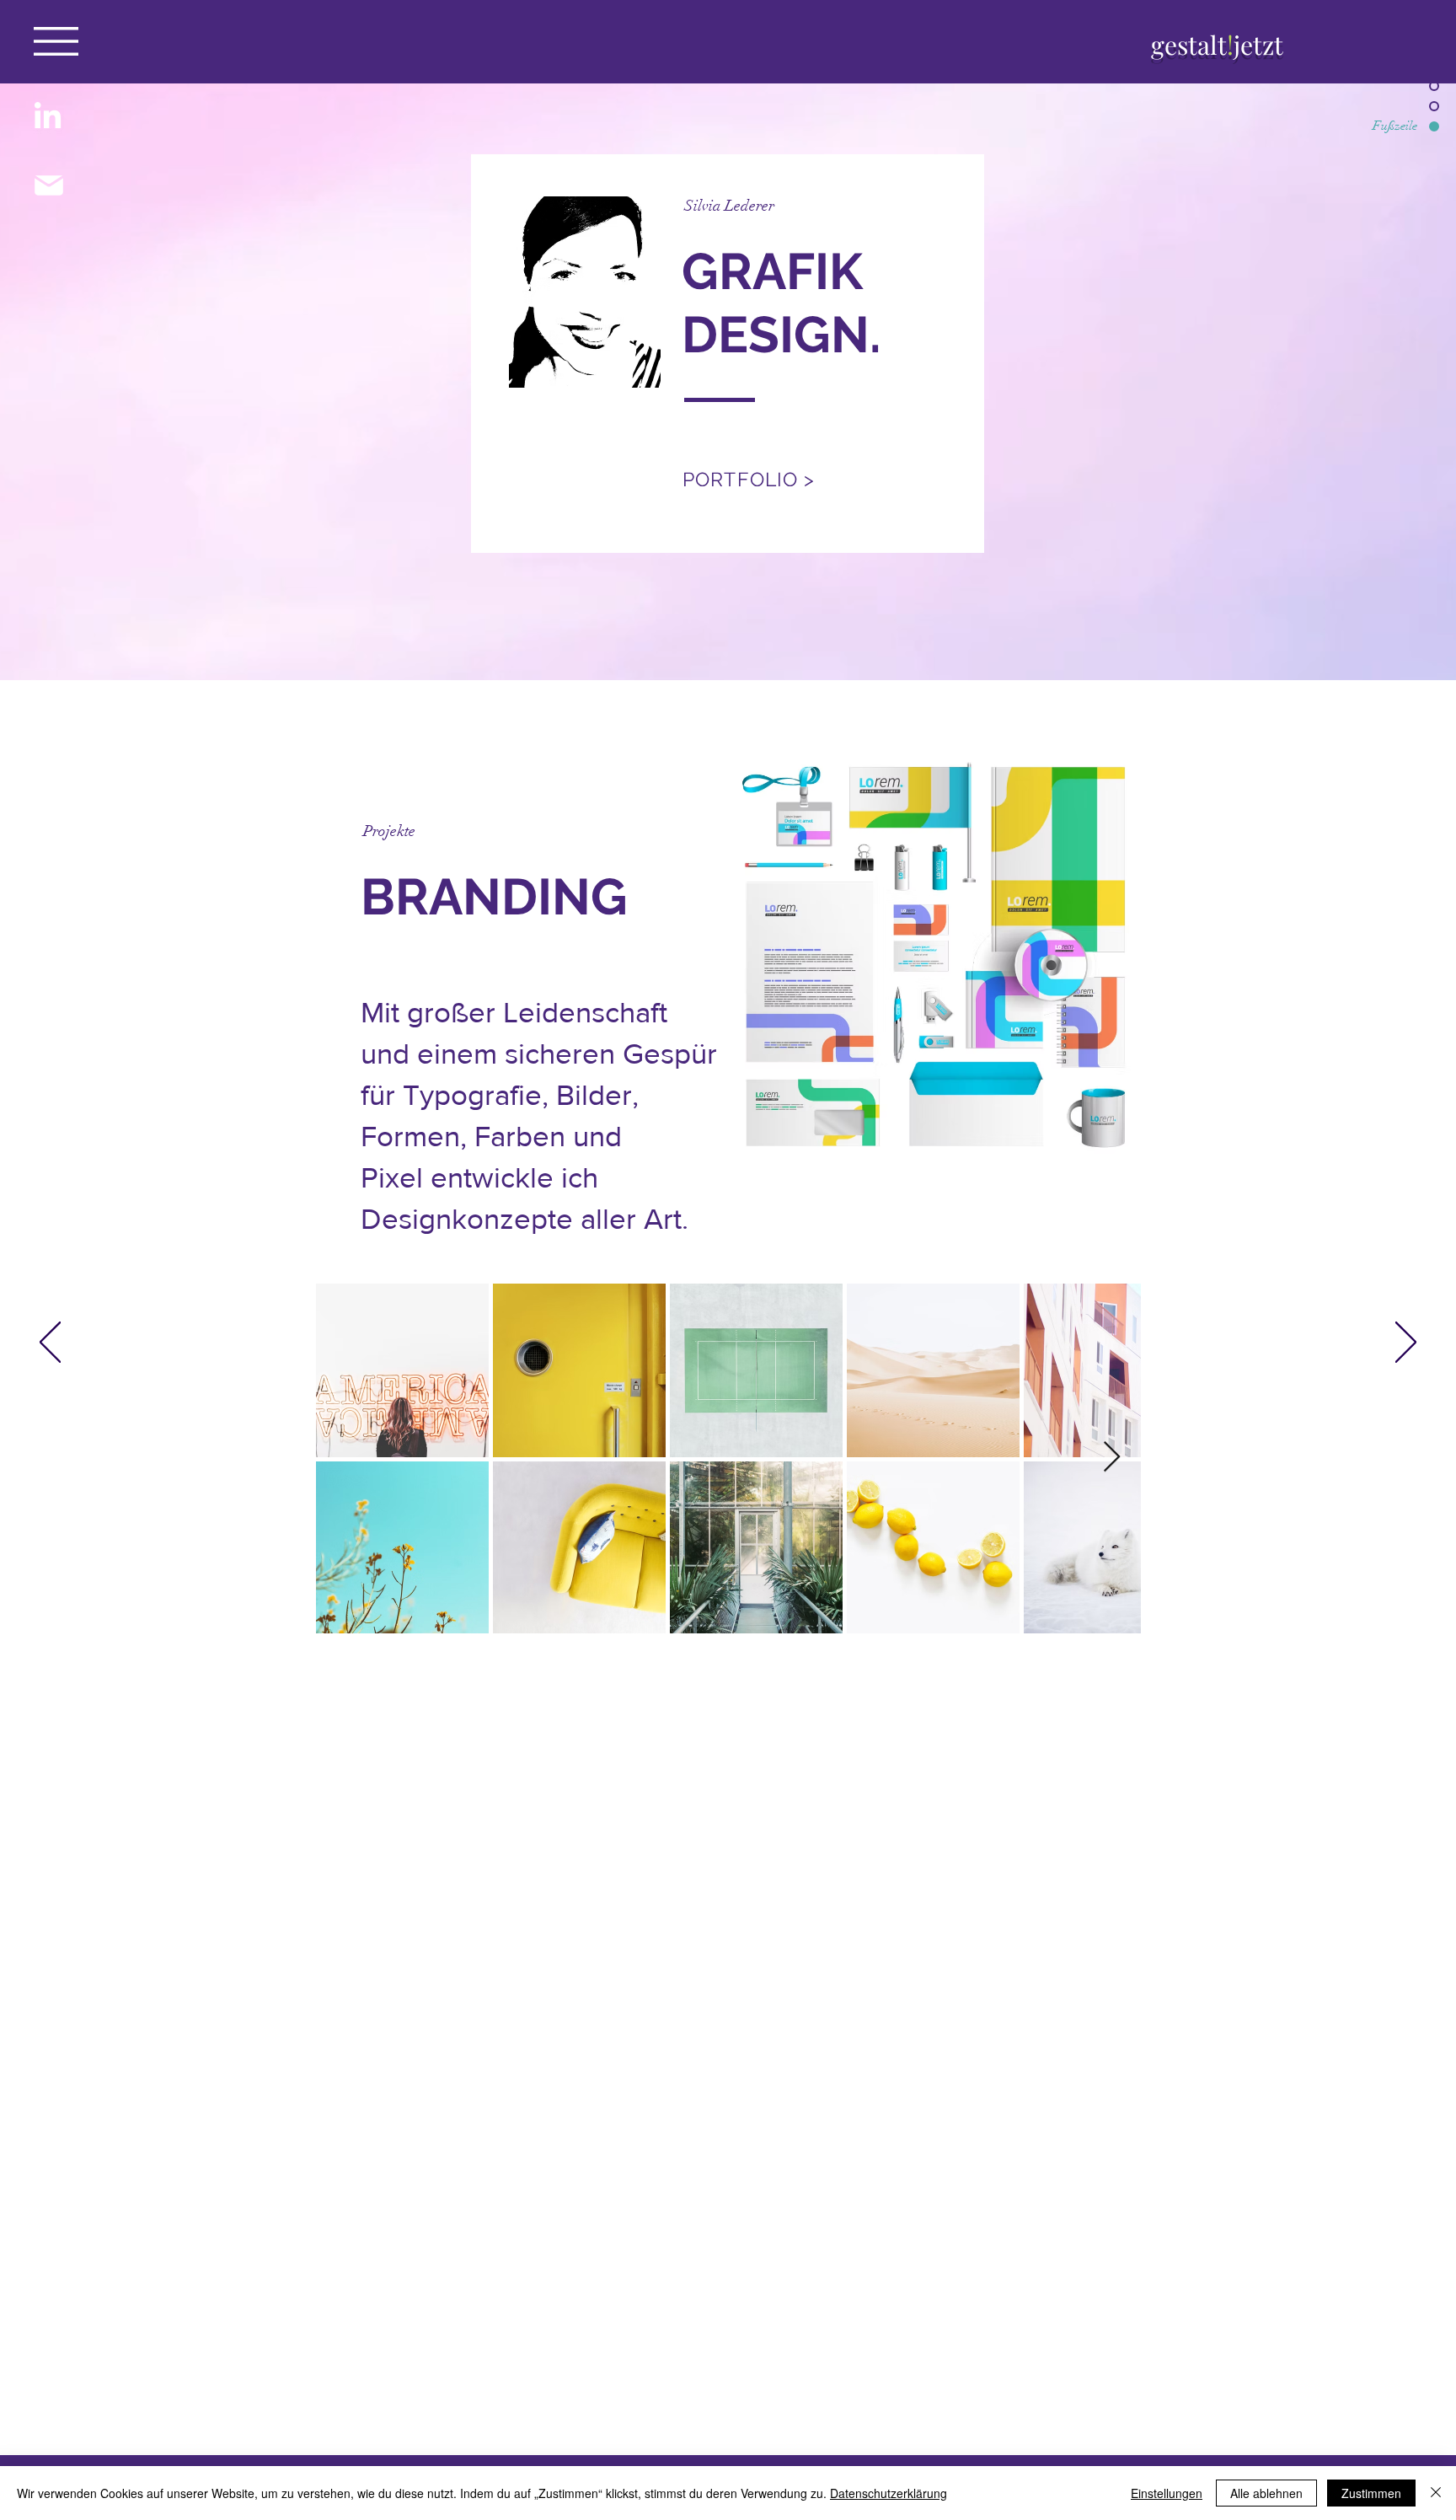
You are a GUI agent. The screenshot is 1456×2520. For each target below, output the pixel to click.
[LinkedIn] (48, 118)
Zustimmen (1371, 2493)
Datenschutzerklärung (889, 2493)
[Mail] (48, 185)
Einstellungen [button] (1167, 2493)
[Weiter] (1406, 1343)
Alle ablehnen (1266, 2493)
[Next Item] (1112, 1458)
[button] (56, 41)
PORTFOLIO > (749, 479)
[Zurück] (50, 1343)
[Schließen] (1436, 2493)
